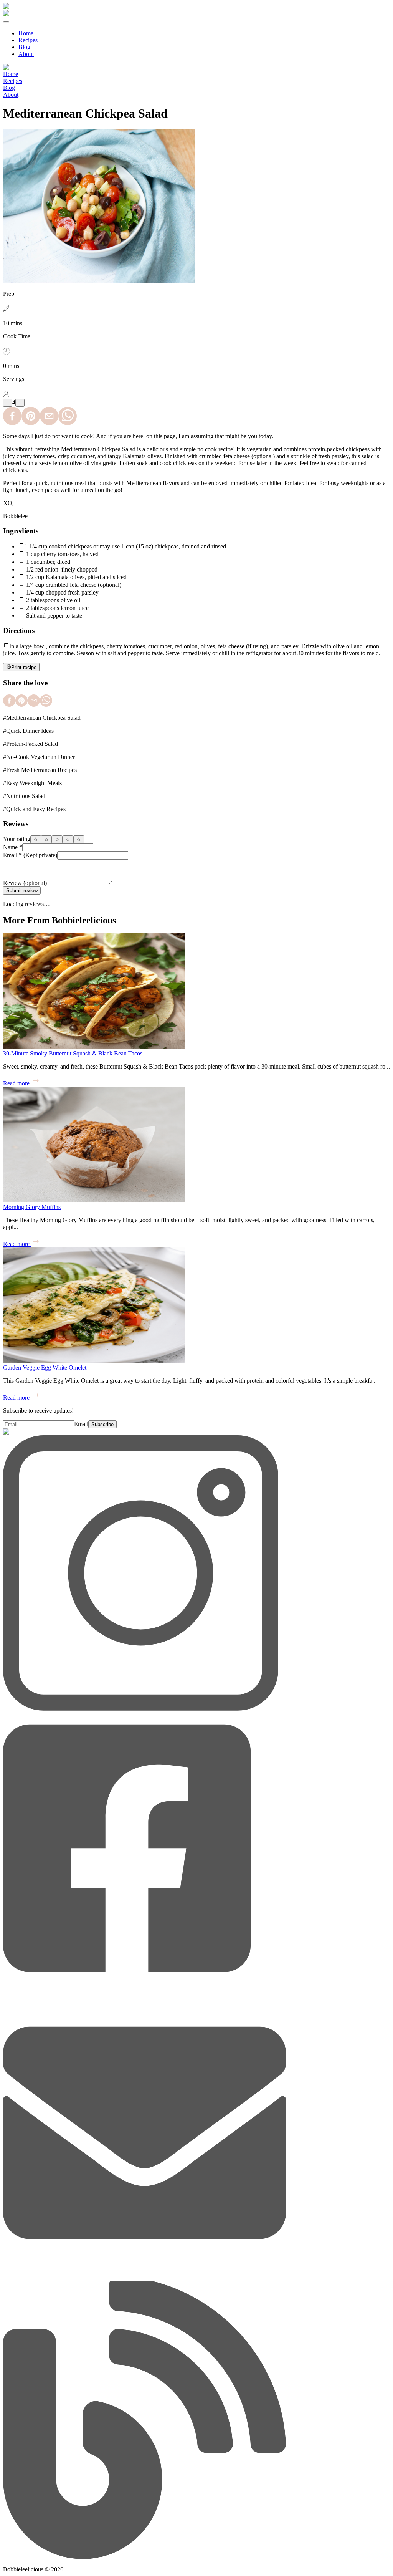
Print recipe (24, 667)
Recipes (28, 40)
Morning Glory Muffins (32, 1207)
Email (30, 855)
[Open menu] (6, 22)
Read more (16, 1083)
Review (25, 883)
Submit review (22, 890)
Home (26, 33)
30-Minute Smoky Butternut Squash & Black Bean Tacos (73, 1053)
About (26, 54)
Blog (24, 47)
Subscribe (102, 1424)
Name (13, 847)
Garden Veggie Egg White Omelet (45, 1368)
